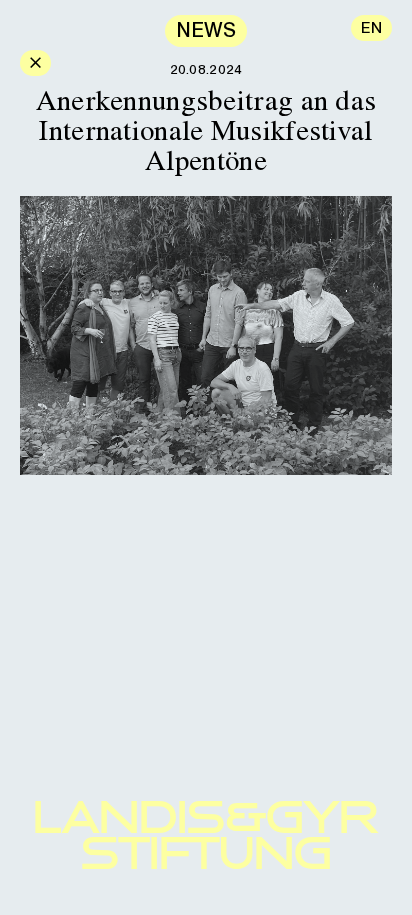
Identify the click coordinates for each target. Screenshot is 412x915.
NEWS (206, 30)
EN (371, 27)
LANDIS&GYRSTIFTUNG (206, 835)
